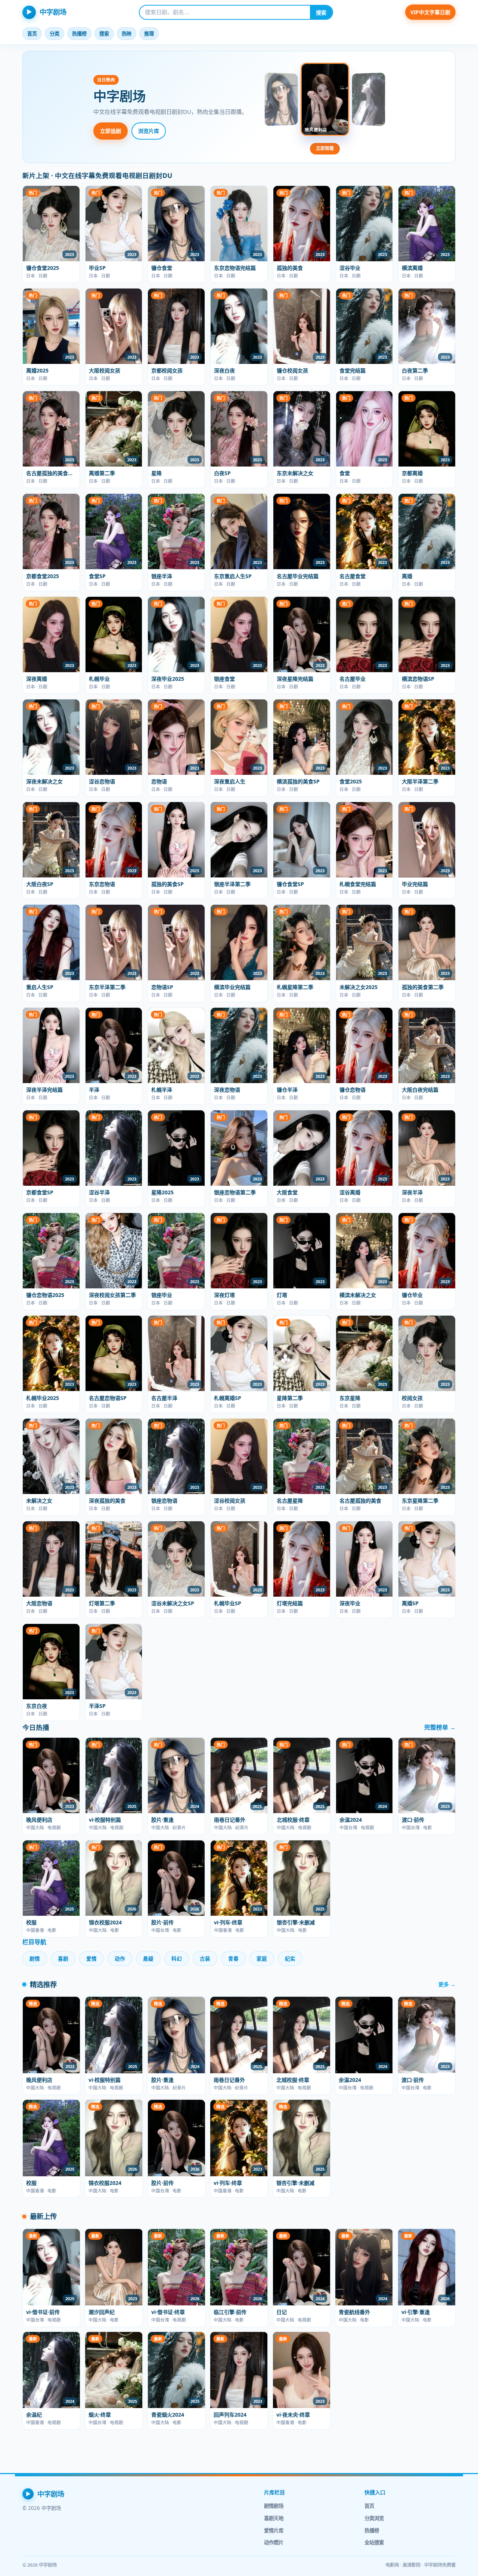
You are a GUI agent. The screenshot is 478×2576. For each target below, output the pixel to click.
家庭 (262, 1958)
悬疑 (148, 1958)
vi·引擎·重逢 (416, 2312)
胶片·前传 (162, 1922)
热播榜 (79, 34)
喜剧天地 (274, 2518)
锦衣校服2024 (105, 1922)
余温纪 (34, 2415)
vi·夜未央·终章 (293, 2415)
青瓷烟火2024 (168, 2415)
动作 (120, 1958)
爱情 (91, 1958)
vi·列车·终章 (228, 1922)
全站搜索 (374, 2542)
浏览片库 (149, 131)
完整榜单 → (440, 1727)
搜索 (321, 13)
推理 (149, 34)
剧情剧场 (274, 2506)
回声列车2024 (230, 2415)
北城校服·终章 (293, 1820)
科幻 (177, 1958)
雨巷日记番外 (230, 1820)
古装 (205, 1958)
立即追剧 (111, 131)
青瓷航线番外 (354, 2312)
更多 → (447, 1984)
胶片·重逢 (162, 1820)
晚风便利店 (39, 1820)
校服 (31, 1922)
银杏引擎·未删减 (296, 1922)
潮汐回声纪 (102, 2312)
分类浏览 (374, 2518)
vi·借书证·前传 (43, 2312)
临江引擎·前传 (230, 2312)
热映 (127, 34)
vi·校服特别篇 (105, 1820)
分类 (55, 34)
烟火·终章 (100, 2415)
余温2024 (351, 1820)
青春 (233, 1958)
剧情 (35, 1958)
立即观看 (325, 148)
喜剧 (63, 1958)
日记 (282, 2312)
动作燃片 (274, 2542)
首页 (32, 34)
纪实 (290, 1958)
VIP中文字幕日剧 (430, 12)
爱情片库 (274, 2530)
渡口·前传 (413, 1820)
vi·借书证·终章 (168, 2312)
